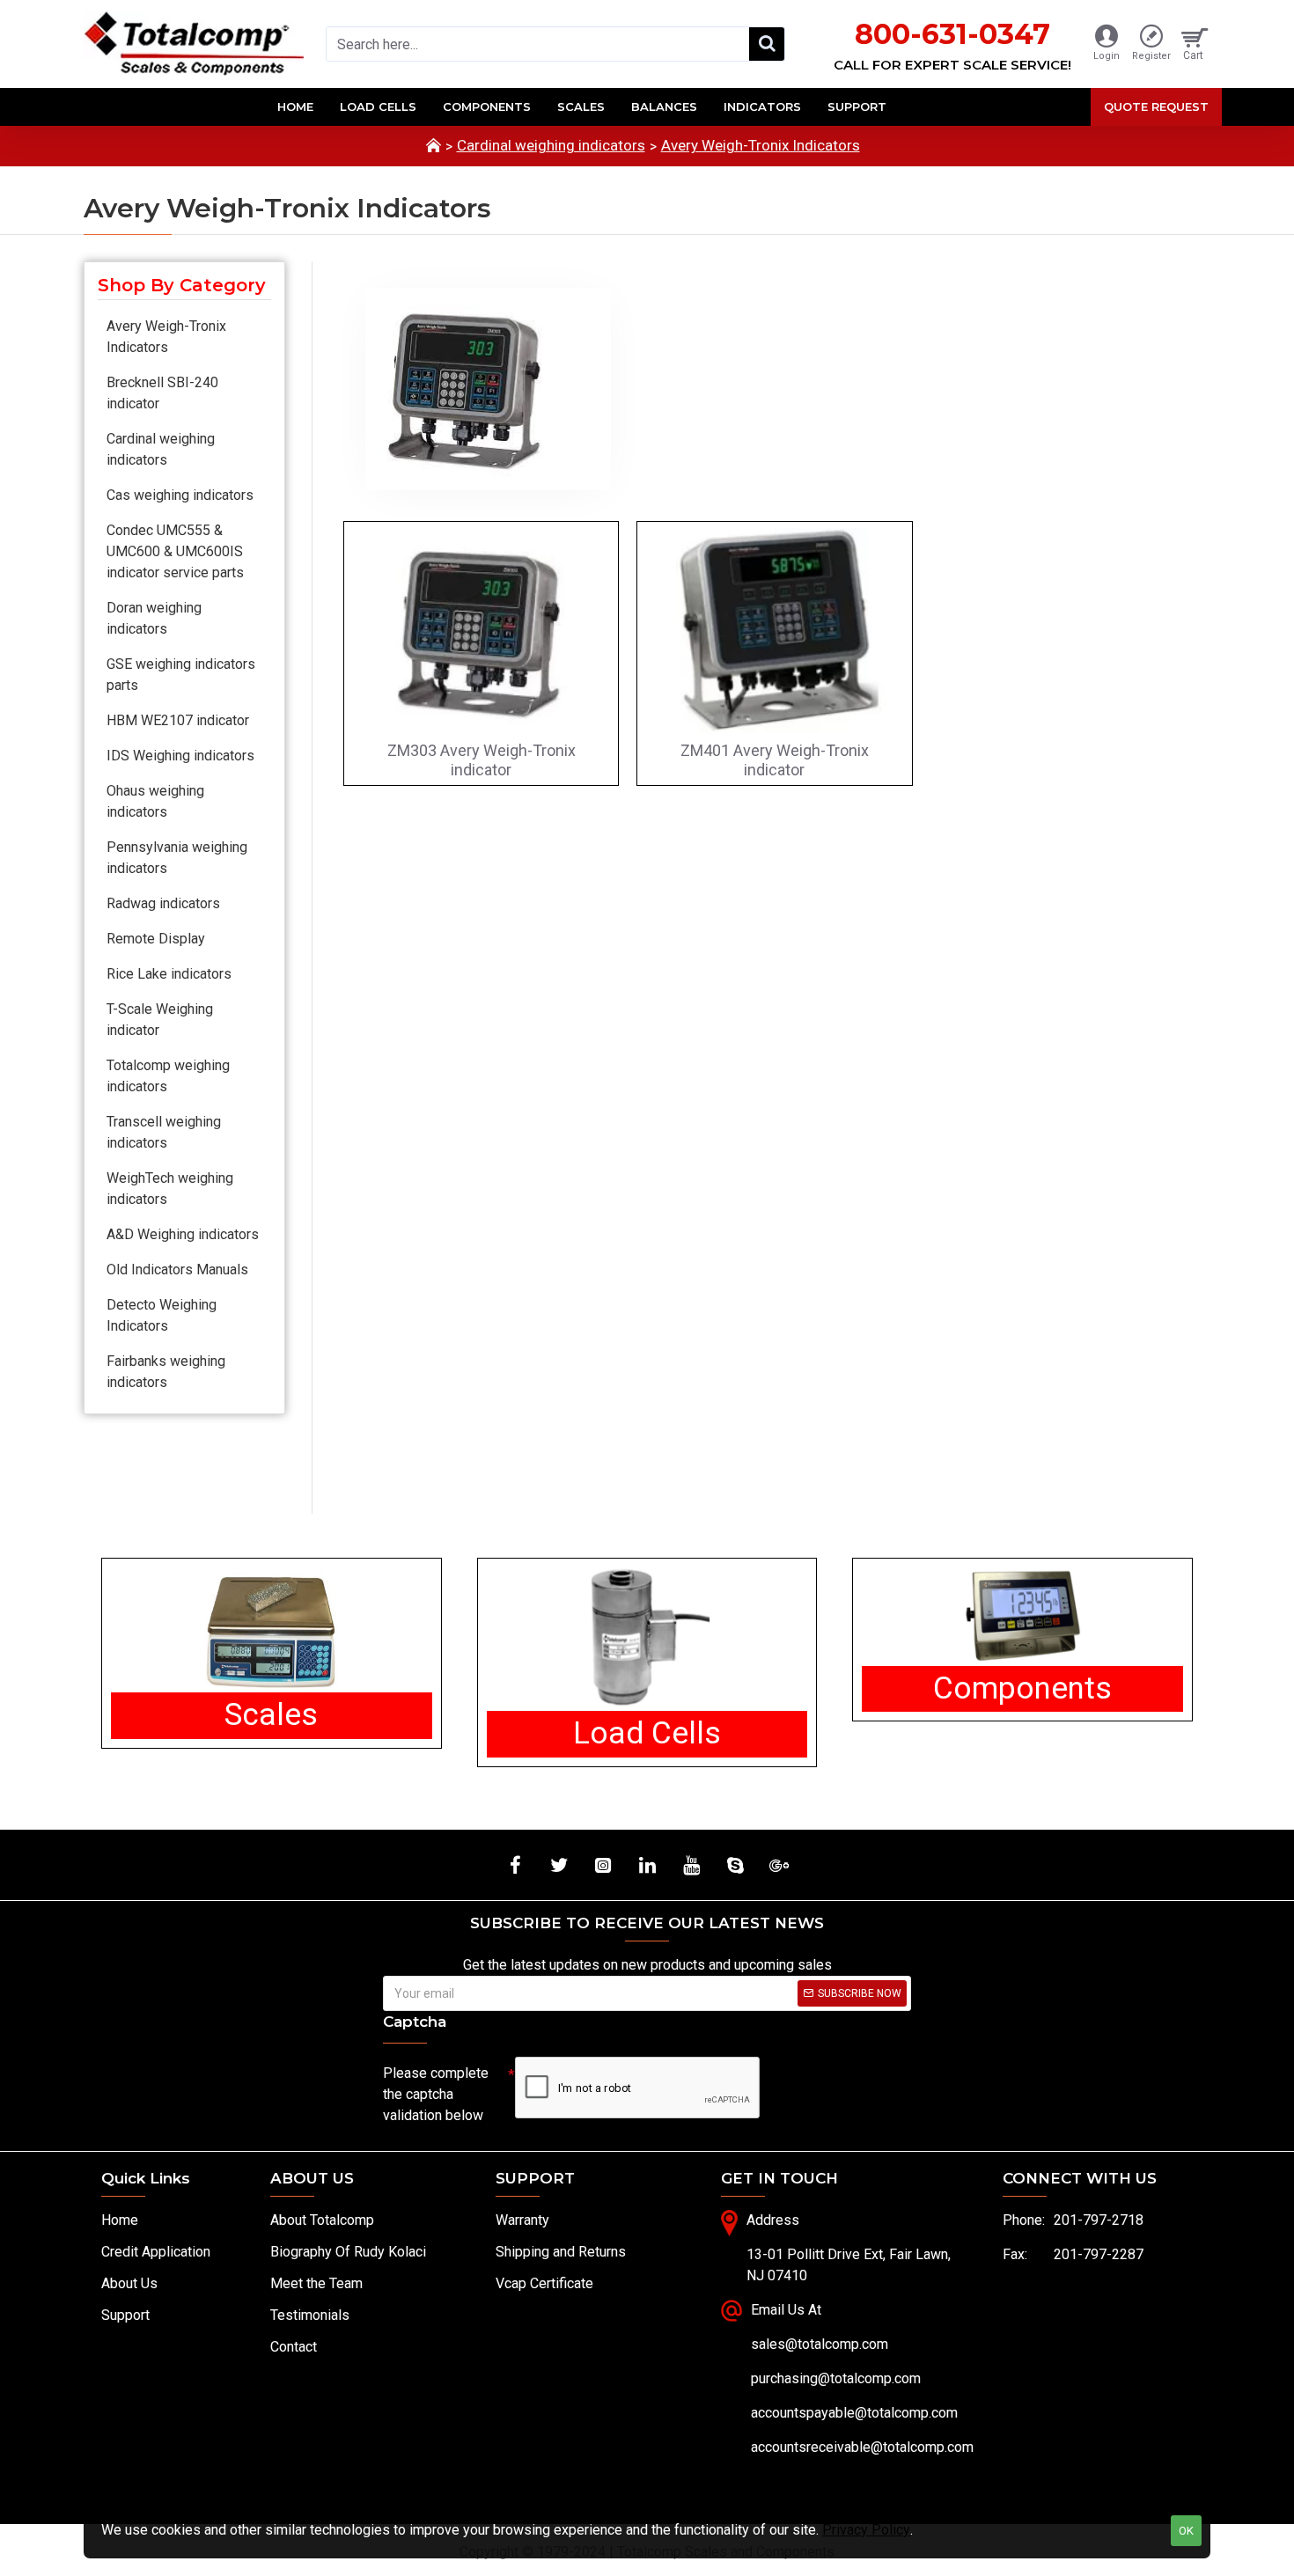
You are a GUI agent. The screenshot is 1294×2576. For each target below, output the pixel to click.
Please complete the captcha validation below (436, 2094)
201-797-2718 (1099, 2220)
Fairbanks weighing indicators (166, 1372)
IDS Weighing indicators (180, 756)
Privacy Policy (866, 2530)
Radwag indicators (163, 903)
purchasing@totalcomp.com (836, 2378)
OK (1186, 2531)
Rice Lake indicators (169, 974)
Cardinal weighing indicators (551, 145)
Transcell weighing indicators (164, 1132)
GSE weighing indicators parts (181, 675)
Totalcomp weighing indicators (168, 1076)
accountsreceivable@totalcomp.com (862, 2447)
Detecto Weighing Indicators (162, 1315)
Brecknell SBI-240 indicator (162, 393)
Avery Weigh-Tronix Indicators (761, 145)
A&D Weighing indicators (183, 1234)
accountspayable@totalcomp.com (854, 2413)
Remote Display (156, 939)
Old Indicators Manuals (177, 1270)
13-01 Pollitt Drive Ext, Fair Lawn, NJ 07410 (849, 2265)
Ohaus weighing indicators (155, 801)
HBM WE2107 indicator (178, 720)
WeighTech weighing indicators (170, 1189)
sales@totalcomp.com (820, 2344)
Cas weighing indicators (180, 495)
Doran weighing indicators (154, 618)
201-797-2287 (1099, 2254)
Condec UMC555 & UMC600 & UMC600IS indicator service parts (175, 551)
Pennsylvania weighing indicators (177, 858)
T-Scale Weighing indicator (160, 1020)
